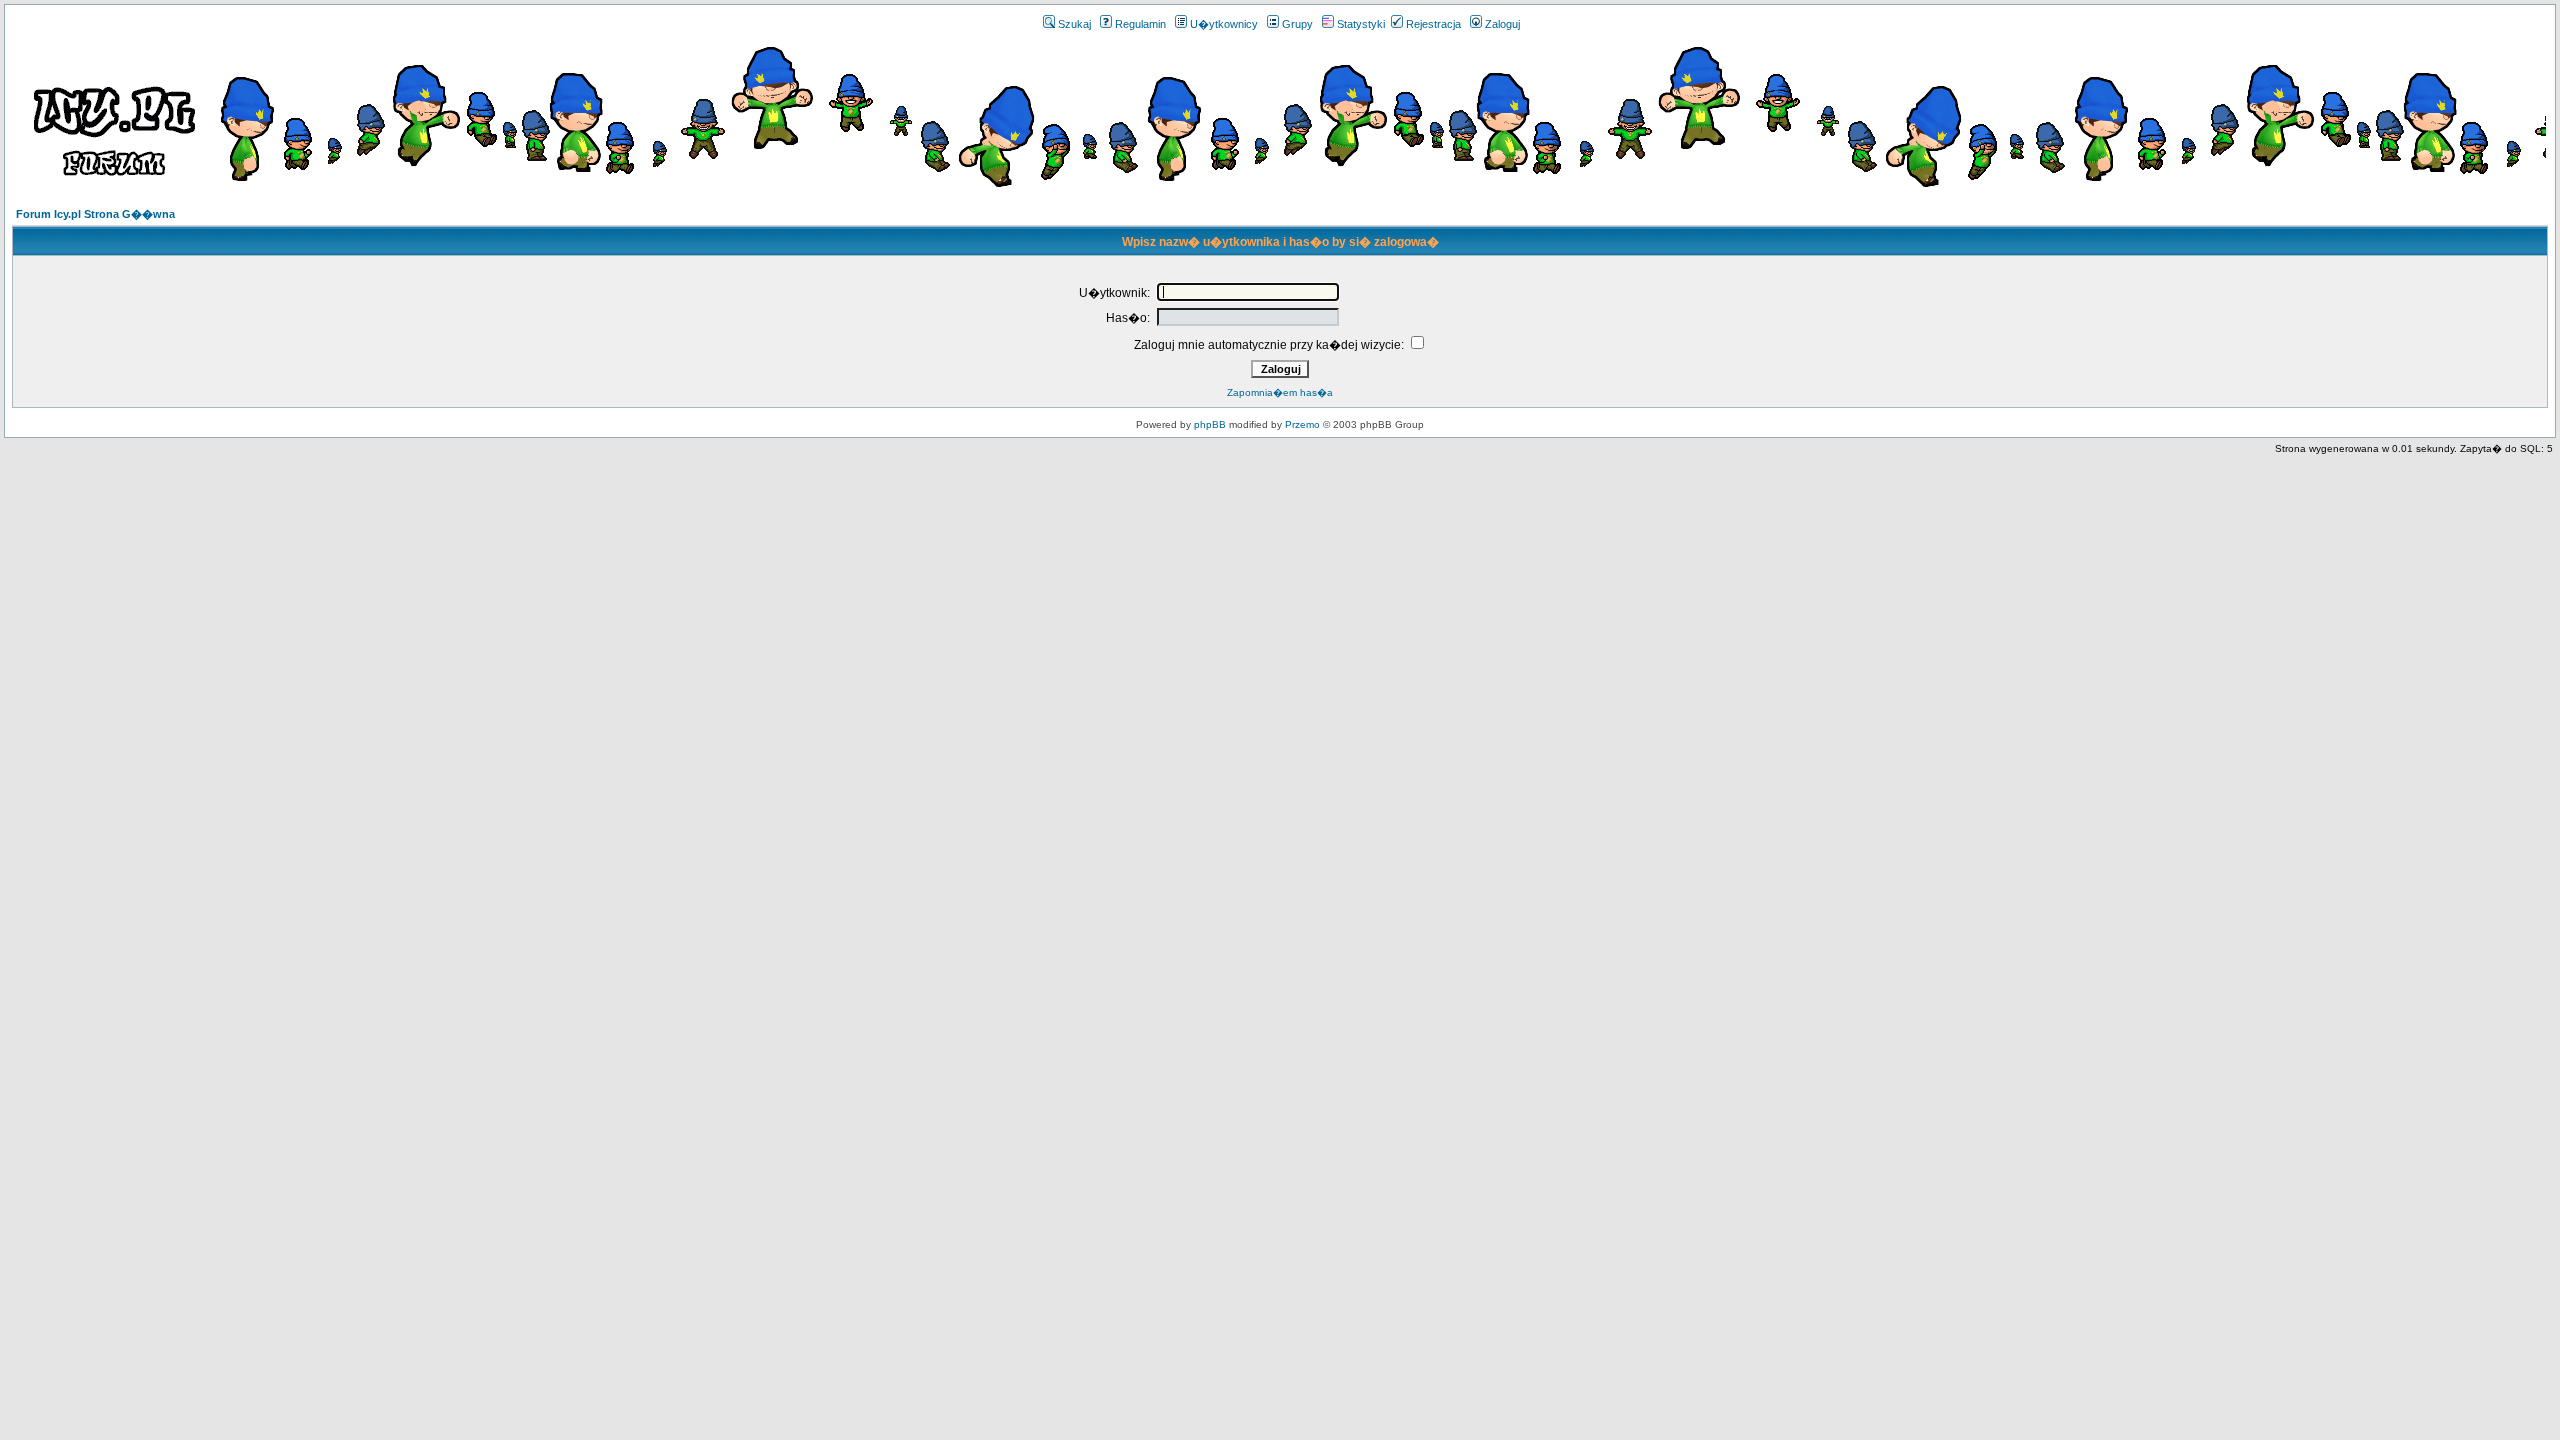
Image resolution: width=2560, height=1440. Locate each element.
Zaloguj (1502, 24)
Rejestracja (1433, 24)
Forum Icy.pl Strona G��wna (95, 214)
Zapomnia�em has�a (1280, 392)
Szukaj (1074, 24)
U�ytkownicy (1224, 24)
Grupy (1297, 24)
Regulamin (1140, 24)
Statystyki (1361, 24)
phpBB (1210, 424)
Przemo (1302, 424)
